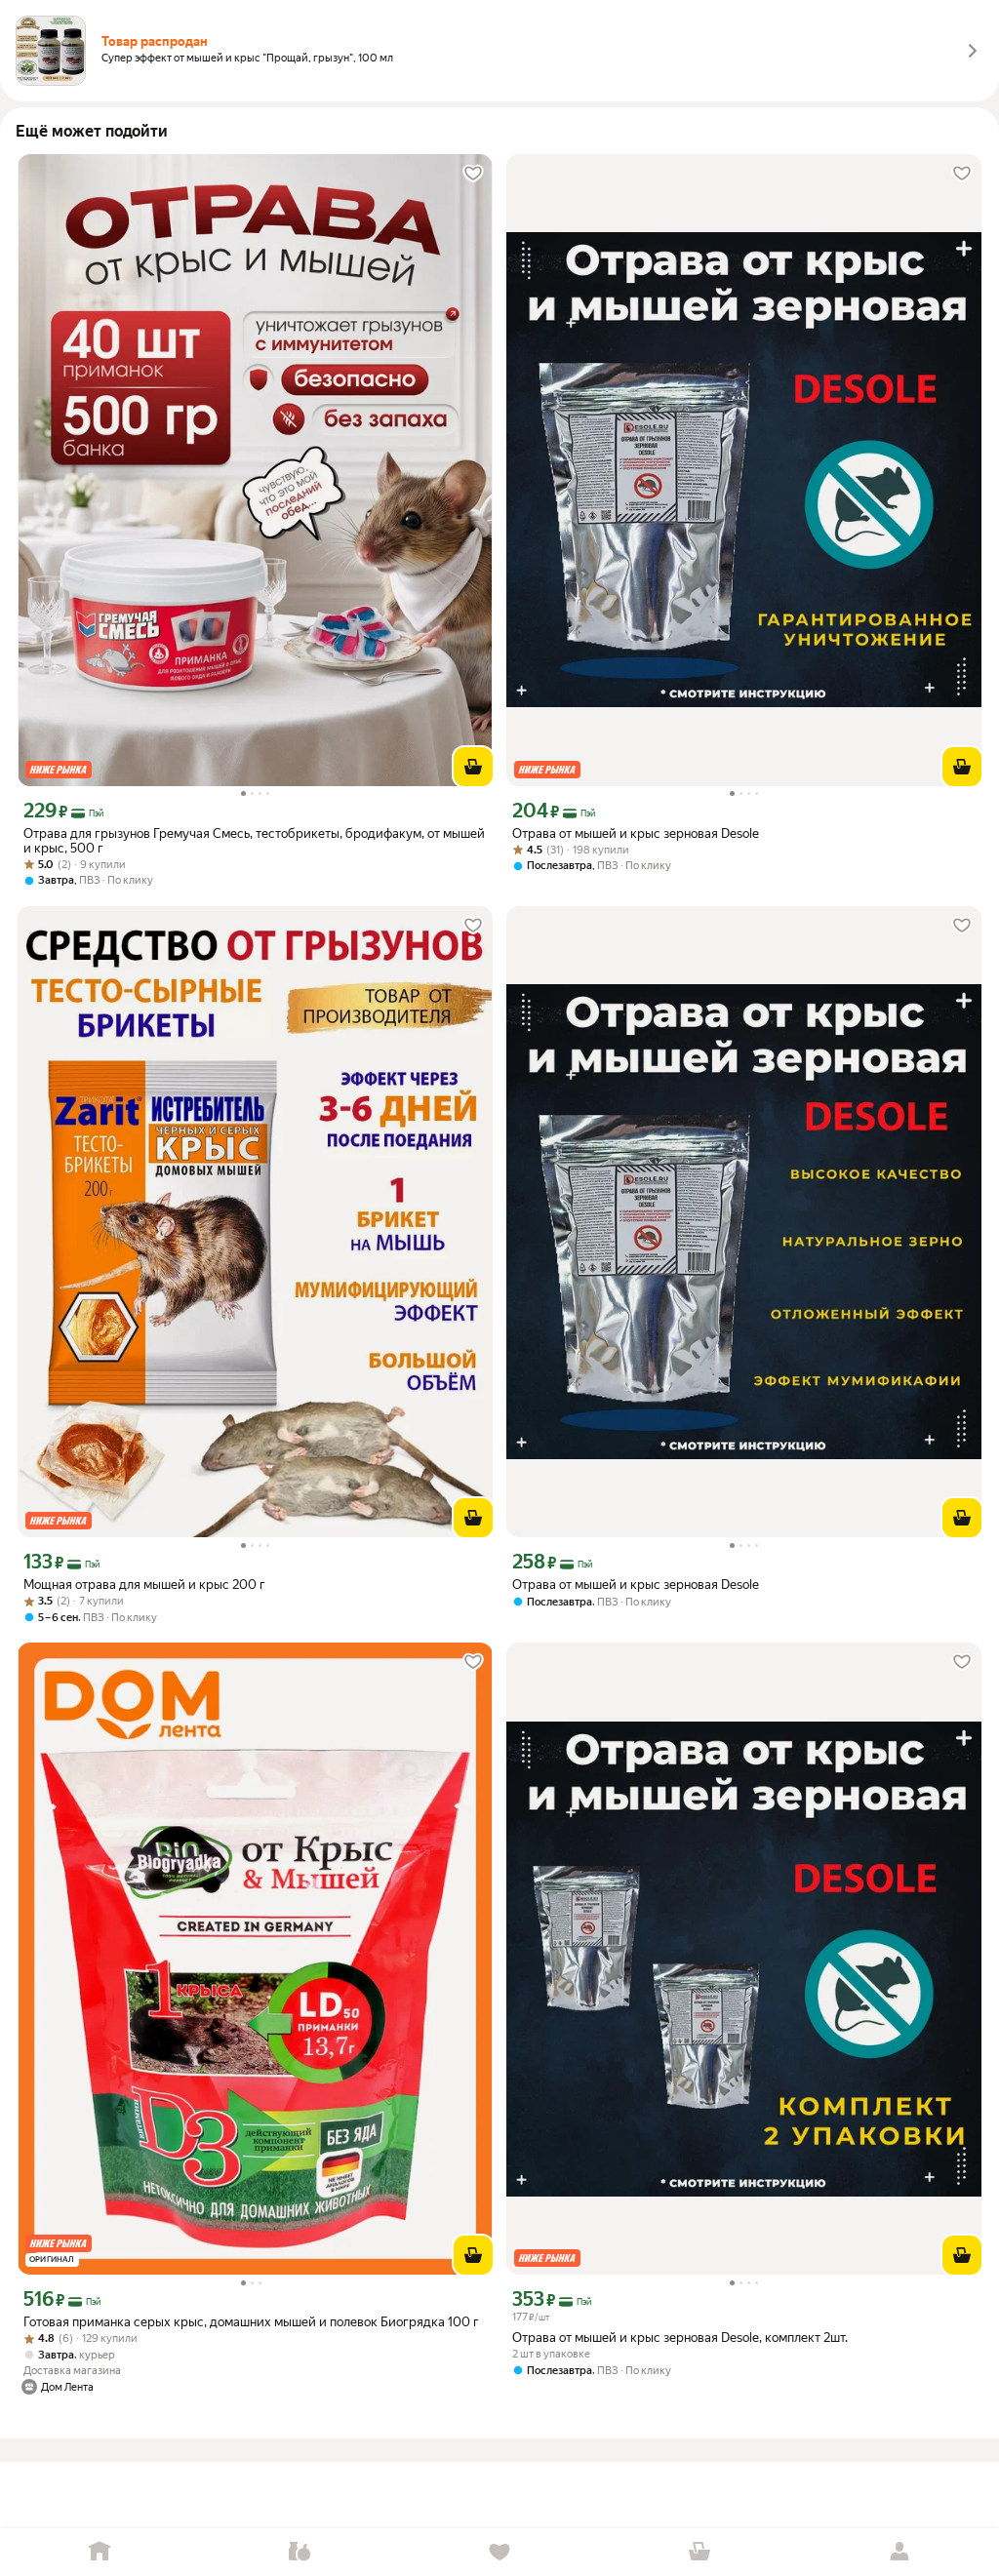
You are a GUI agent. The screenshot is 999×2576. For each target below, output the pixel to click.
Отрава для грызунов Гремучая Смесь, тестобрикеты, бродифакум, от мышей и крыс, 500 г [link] (254, 841)
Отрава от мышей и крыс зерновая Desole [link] (636, 833)
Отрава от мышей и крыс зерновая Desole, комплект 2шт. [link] (680, 2338)
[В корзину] (473, 767)
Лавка (300, 2552)
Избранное (500, 2552)
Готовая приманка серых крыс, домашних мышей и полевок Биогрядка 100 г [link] (251, 2322)
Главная (100, 2552)
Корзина (699, 2552)
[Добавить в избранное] (473, 174)
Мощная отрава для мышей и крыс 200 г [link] (144, 1585)
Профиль (899, 2552)
